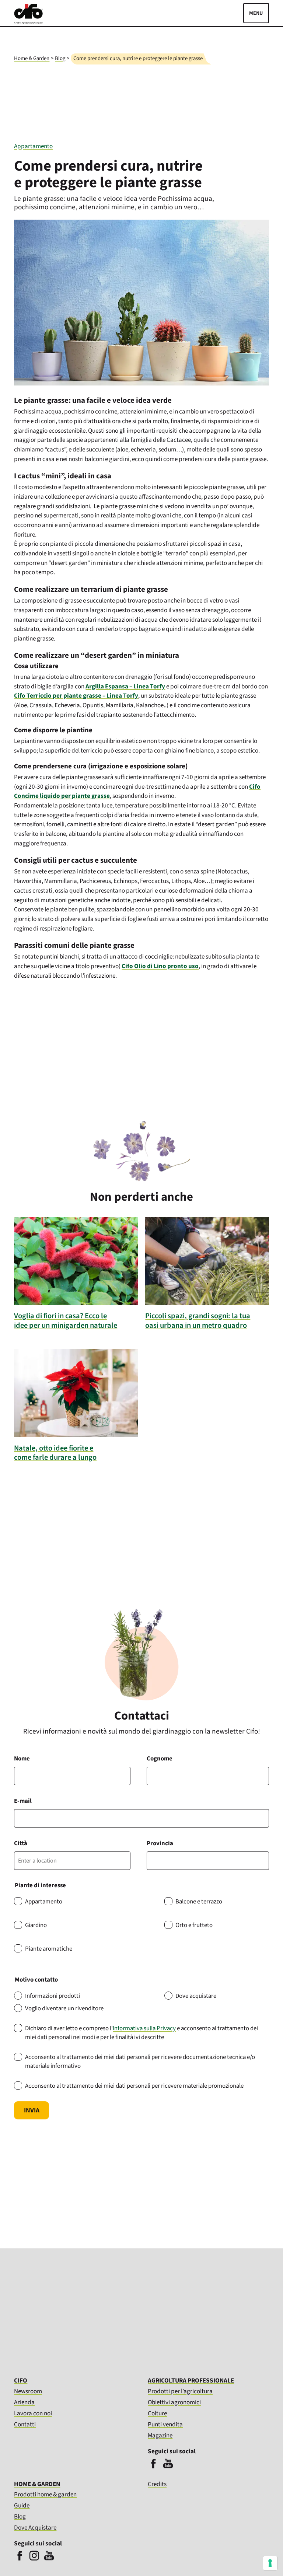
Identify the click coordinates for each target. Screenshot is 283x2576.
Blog (60, 58)
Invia (32, 2110)
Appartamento (33, 146)
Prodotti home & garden (45, 2494)
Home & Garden (32, 58)
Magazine (160, 2435)
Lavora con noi (33, 2413)
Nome (22, 1759)
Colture (157, 2413)
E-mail (23, 1801)
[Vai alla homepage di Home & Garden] (28, 22)
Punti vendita (165, 2424)
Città (21, 1843)
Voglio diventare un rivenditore (64, 2008)
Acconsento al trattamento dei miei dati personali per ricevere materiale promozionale (134, 2086)
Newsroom (28, 2391)
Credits (157, 2484)
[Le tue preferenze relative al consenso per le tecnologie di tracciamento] (270, 2563)
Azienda (24, 2402)
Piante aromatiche (49, 1949)
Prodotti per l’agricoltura (180, 2391)
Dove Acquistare (35, 2528)
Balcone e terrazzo (199, 1902)
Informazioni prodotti (53, 1996)
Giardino (36, 1925)
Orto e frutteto (194, 1925)
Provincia (160, 1843)
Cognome (160, 1759)
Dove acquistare (196, 1996)
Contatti (25, 2424)
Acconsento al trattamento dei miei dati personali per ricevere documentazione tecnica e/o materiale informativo (140, 2062)
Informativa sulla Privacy (144, 2028)
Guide (22, 2505)
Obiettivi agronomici (174, 2402)
